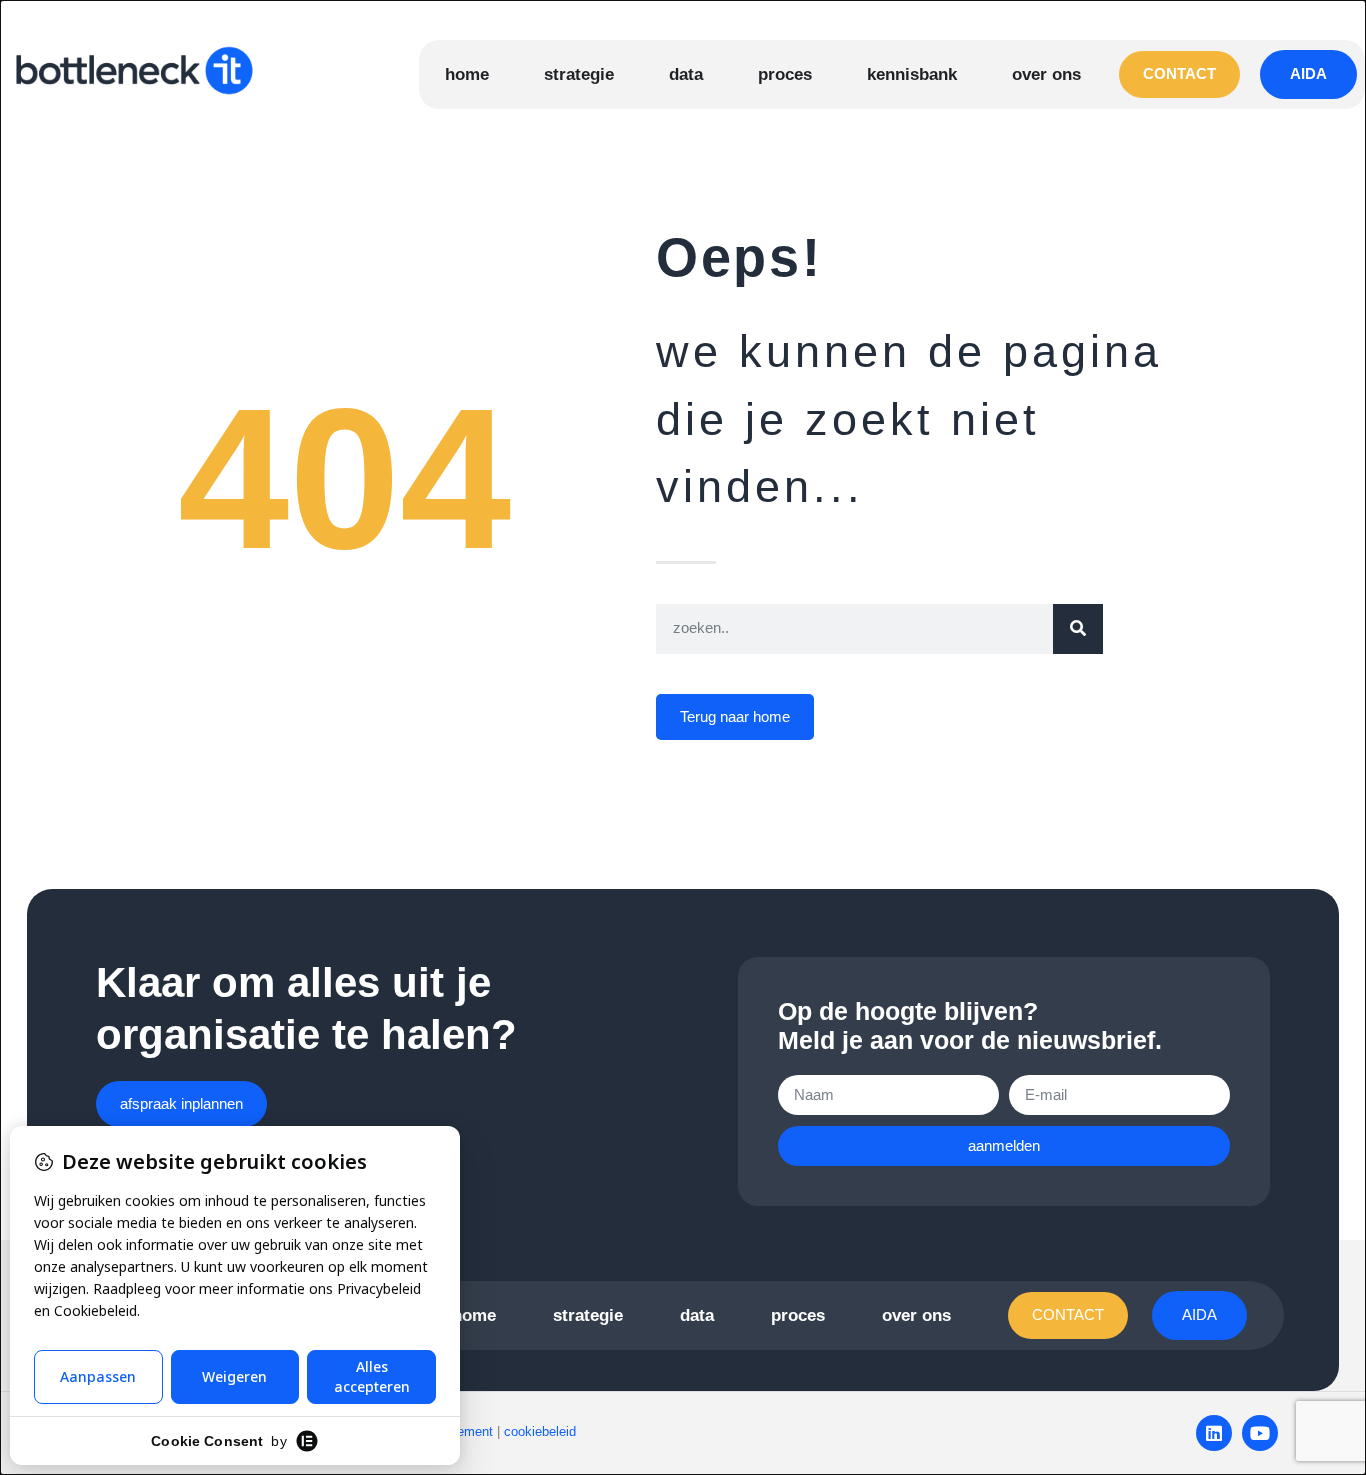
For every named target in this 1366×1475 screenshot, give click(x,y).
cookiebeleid (540, 1431)
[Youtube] (1260, 1433)
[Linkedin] (1214, 1433)
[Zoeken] (1078, 629)
